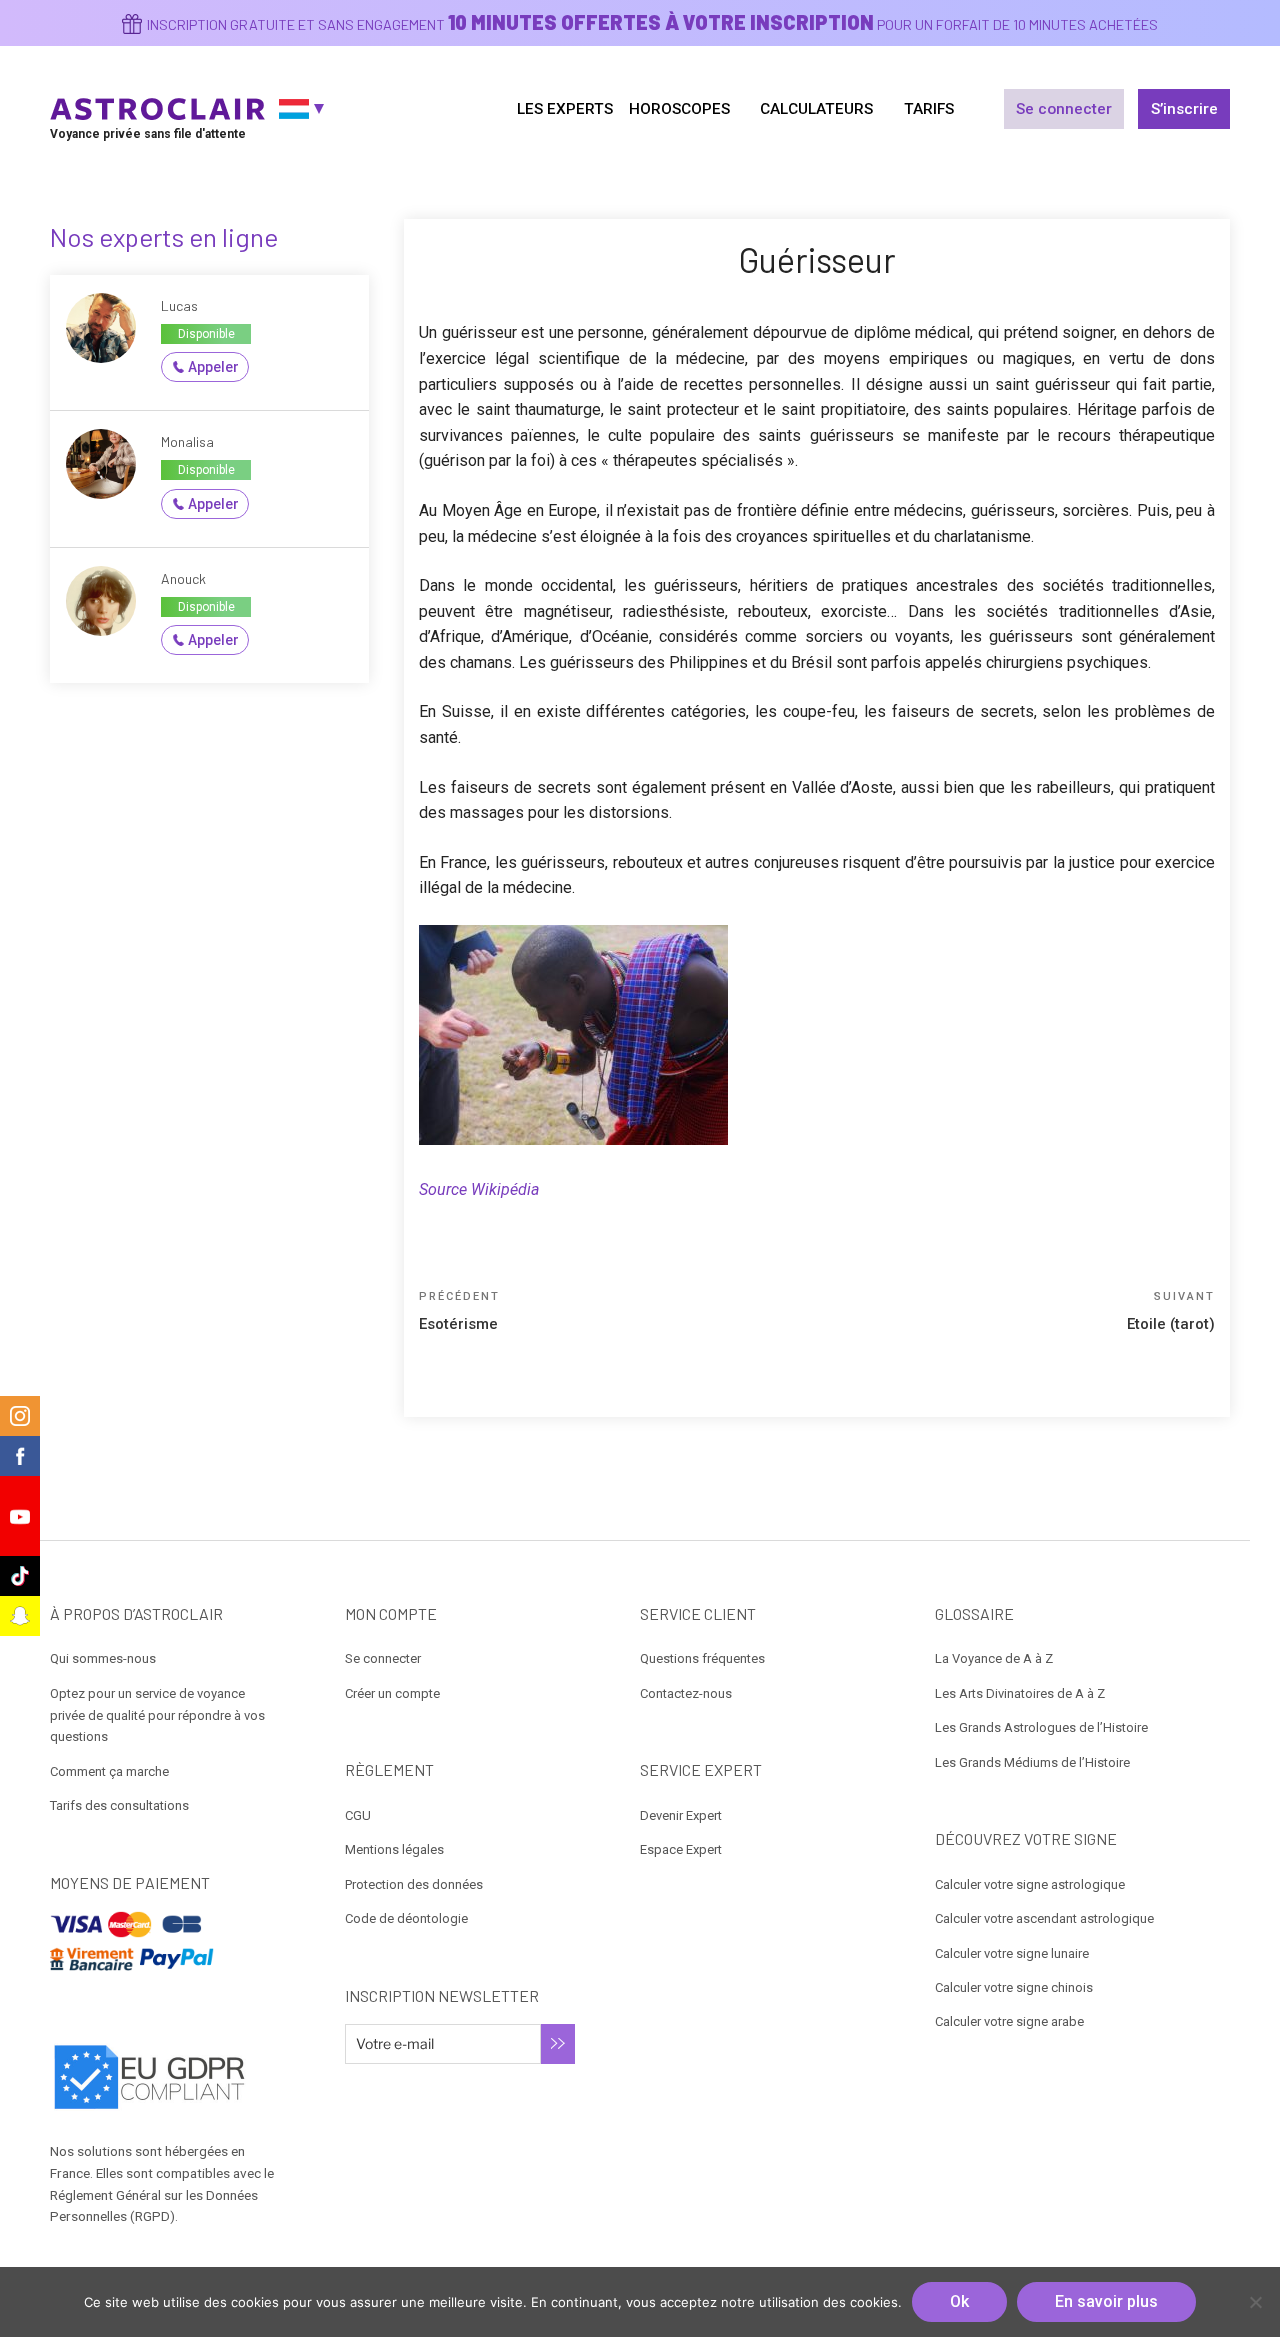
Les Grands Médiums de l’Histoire (1032, 1762)
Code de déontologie (406, 1918)
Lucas (179, 305)
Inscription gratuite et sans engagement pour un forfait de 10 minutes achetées (652, 24)
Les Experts (565, 109)
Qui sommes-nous (103, 1658)
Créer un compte (392, 1693)
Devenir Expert (681, 1815)
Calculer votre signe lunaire (1012, 1953)
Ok (959, 2301)
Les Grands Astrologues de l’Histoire (1041, 1727)
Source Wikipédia (479, 1189)
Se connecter (1064, 109)
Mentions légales (394, 1849)
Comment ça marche (109, 1771)
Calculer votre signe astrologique (1030, 1884)
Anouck (183, 578)
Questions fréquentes (702, 1658)
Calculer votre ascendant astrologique (1044, 1918)
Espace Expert (681, 1849)
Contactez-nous (686, 1693)
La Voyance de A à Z (994, 1658)
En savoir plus (1106, 2301)
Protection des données (414, 1884)
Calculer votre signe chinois (1014, 1987)
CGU (358, 1815)
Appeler (213, 367)
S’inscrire (1184, 109)
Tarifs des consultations (119, 1805)
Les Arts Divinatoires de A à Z (1020, 1693)
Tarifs (929, 109)
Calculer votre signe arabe (1009, 2021)
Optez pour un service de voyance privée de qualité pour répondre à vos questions (157, 1715)
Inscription (558, 2044)
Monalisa (187, 441)
